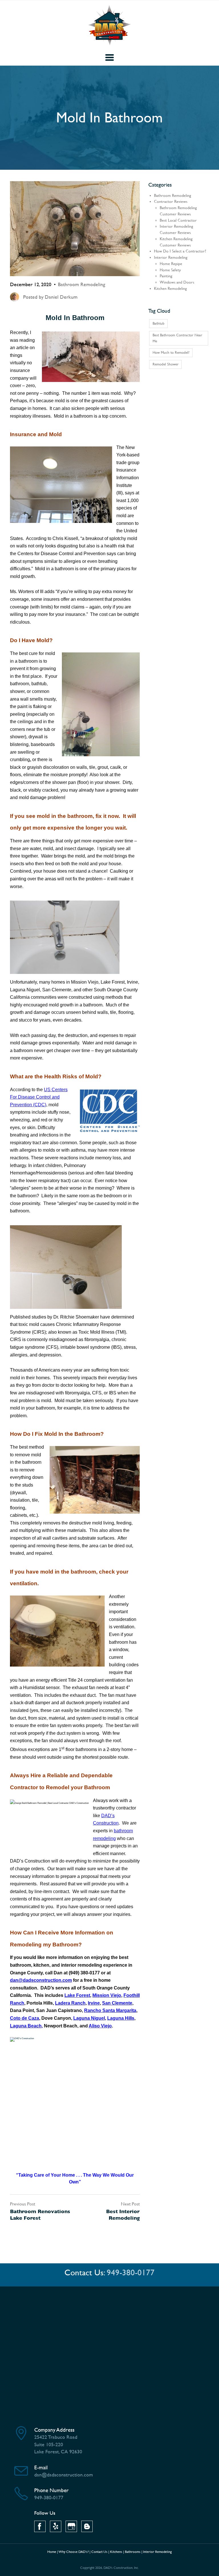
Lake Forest (77, 1995)
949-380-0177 (131, 2273)
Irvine (94, 2003)
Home (52, 2552)
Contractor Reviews (171, 202)
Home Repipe (171, 264)
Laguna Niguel (89, 2018)
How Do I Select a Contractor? (180, 251)
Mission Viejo (107, 1995)
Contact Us (99, 2552)
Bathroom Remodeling (82, 284)
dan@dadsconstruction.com (41, 1980)
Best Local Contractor (178, 220)
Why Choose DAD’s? (74, 2552)
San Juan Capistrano (59, 2010)
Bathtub (159, 323)
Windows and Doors (177, 282)
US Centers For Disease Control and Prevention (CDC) (39, 1097)
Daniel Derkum (61, 297)
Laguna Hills (121, 2018)
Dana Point (22, 2010)
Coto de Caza (25, 2018)
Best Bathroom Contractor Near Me (177, 338)
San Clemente (117, 2003)
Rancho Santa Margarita (110, 2010)
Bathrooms (133, 2552)
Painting (166, 276)
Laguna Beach (26, 2026)
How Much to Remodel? (171, 352)
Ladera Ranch (70, 2003)
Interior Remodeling (171, 257)
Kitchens (116, 2552)
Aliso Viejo (100, 2026)
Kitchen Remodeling (170, 289)
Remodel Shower (166, 364)
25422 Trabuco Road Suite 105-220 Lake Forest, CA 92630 (58, 2444)
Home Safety (170, 270)
